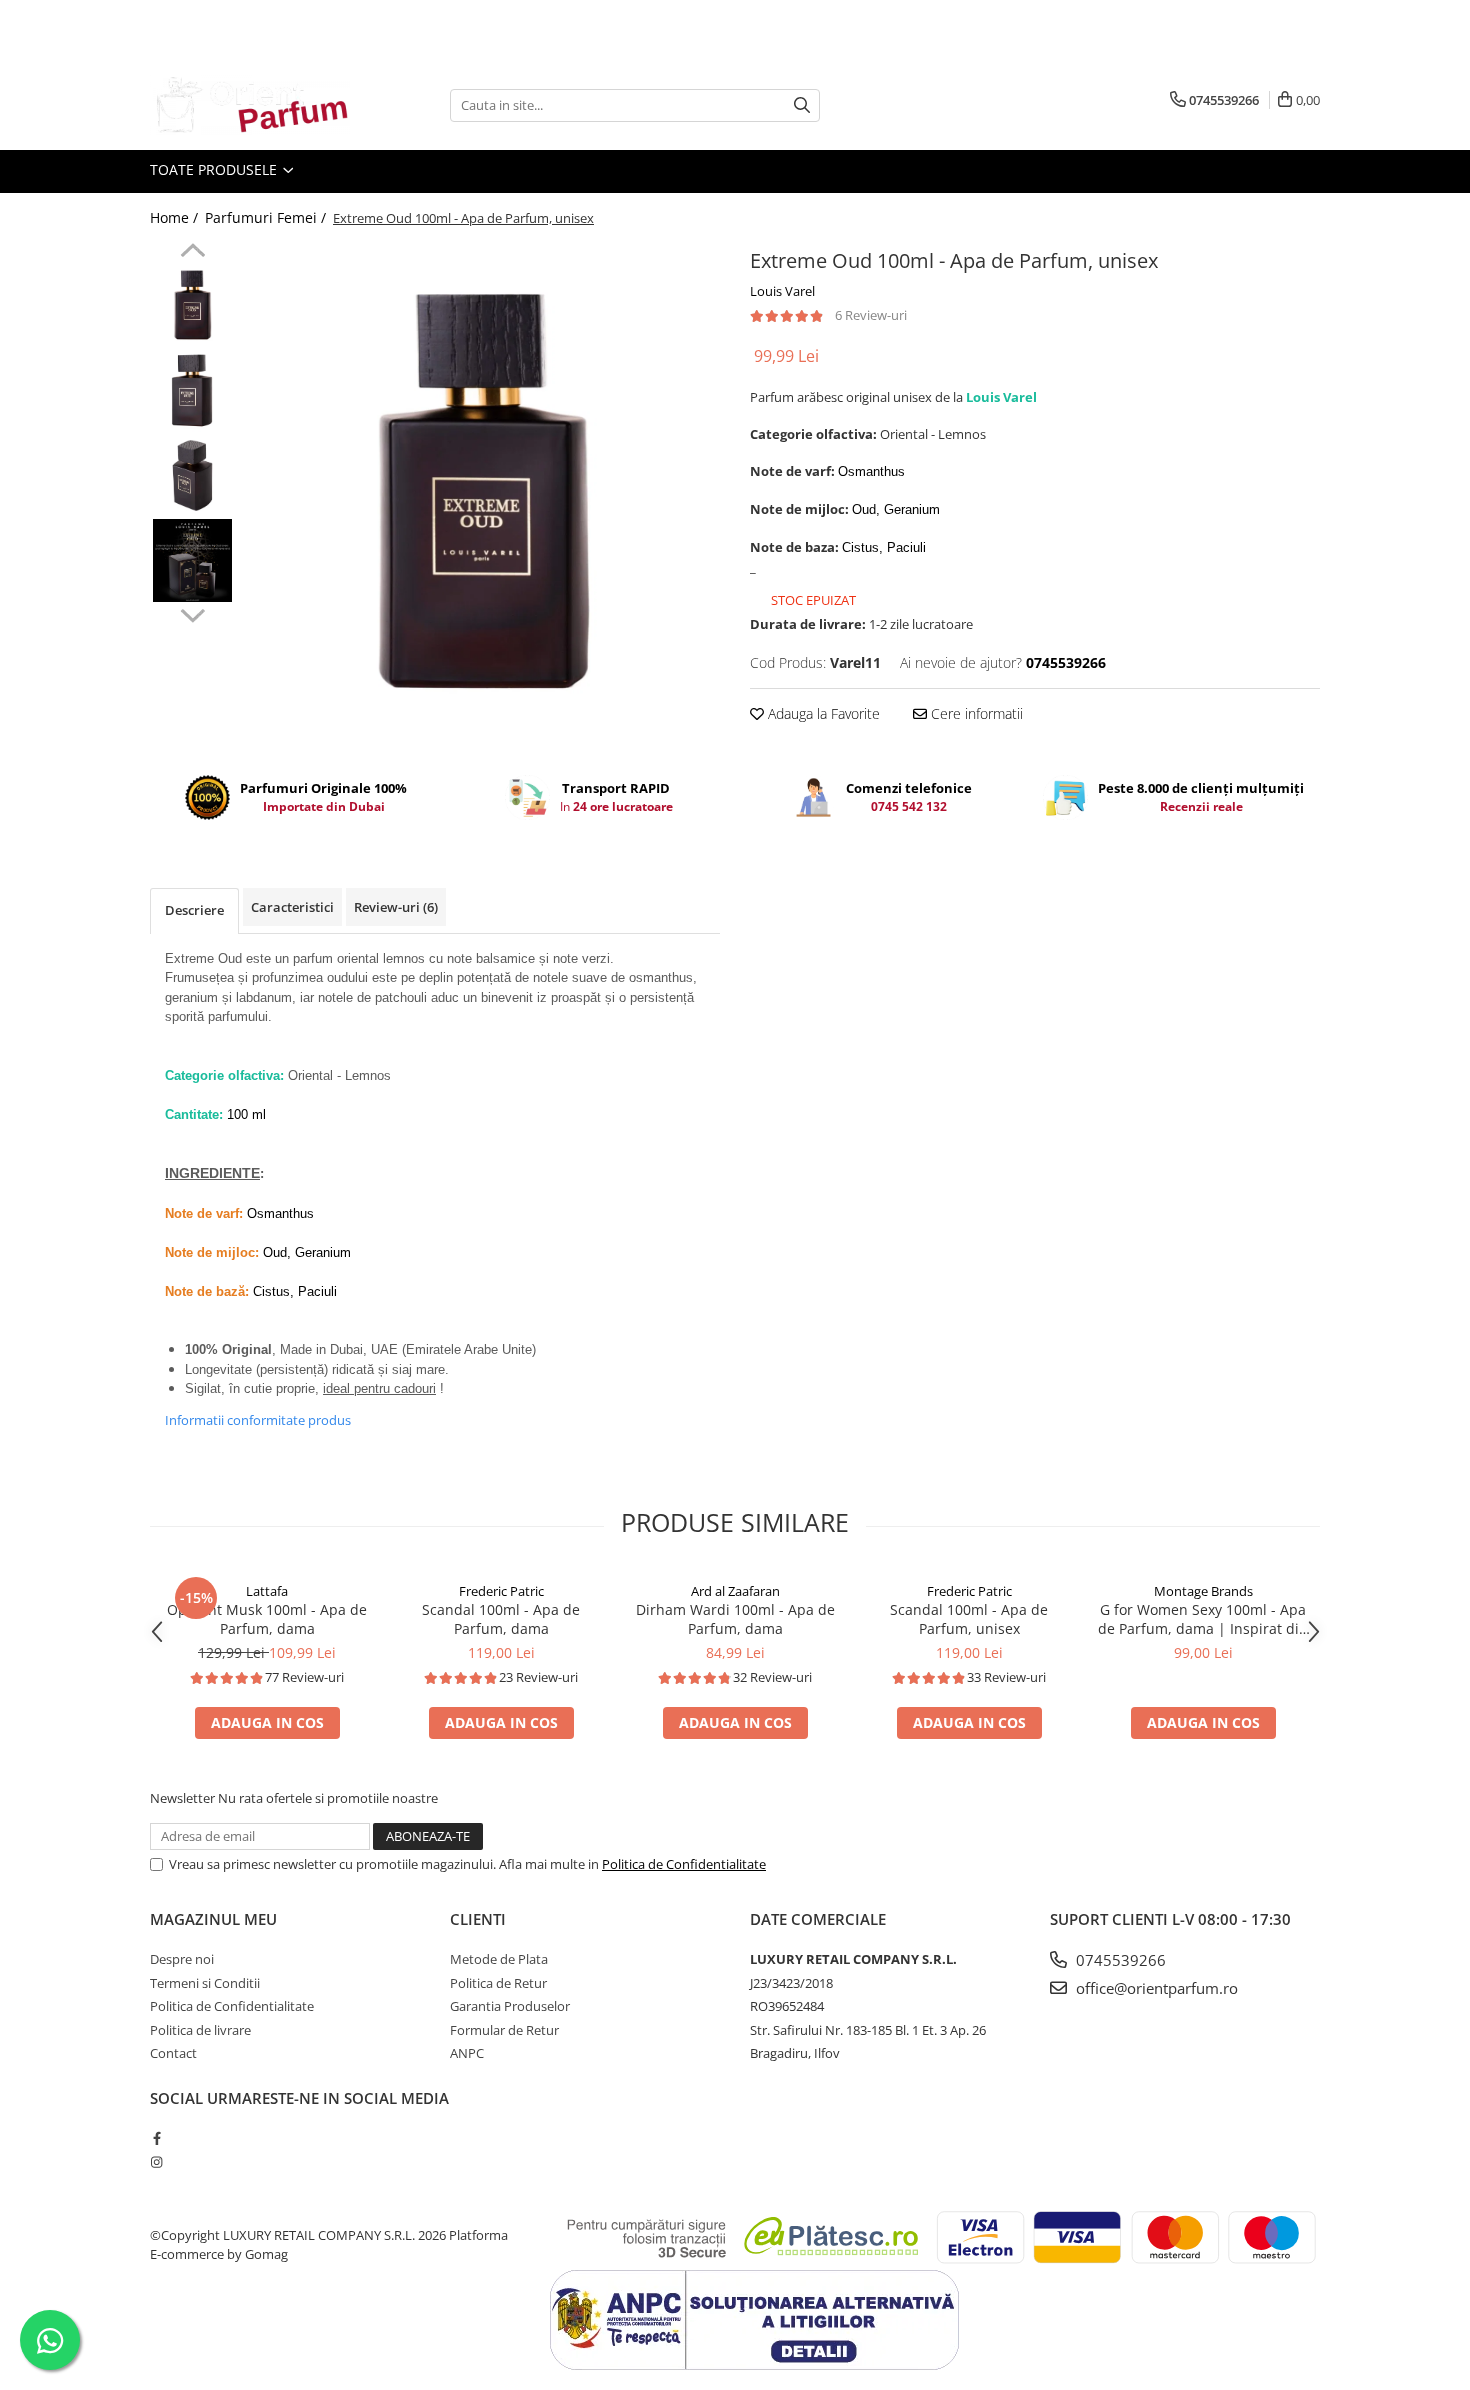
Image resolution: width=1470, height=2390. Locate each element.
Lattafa (267, 1591)
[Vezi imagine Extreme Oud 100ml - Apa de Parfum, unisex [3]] (192, 560)
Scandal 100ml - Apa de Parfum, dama (501, 1619)
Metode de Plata (499, 1959)
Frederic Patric (501, 1591)
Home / (176, 217)
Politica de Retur (498, 1983)
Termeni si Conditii (205, 1983)
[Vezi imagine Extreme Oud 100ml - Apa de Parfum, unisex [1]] (192, 390)
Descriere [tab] (194, 910)
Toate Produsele (215, 169)
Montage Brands (1203, 1591)
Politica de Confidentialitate (684, 1864)
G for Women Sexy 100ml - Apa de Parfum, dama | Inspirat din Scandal (1203, 1619)
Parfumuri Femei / (267, 217)
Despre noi (182, 1959)
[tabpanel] (482, 494)
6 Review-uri (871, 315)
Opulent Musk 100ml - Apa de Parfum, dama (267, 1619)
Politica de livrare (200, 2030)
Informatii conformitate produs (258, 1420)
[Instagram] (156, 2162)
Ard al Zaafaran (735, 1591)
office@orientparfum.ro (1155, 1988)
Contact (173, 2053)
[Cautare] (802, 105)
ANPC (467, 2053)
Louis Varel (782, 291)
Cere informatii (975, 713)
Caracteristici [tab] (292, 907)
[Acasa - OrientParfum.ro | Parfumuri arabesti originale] (250, 105)
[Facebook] (156, 2138)
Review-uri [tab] (396, 907)
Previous (192, 253)
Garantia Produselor (510, 2006)
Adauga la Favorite (822, 713)
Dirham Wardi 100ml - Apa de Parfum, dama (735, 1619)
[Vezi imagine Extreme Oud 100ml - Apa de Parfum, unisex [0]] (192, 305)
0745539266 (1119, 1960)
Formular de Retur (504, 2030)
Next (192, 613)
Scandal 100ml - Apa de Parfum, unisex (969, 1619)
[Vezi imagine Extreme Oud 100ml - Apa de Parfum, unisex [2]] (192, 475)
